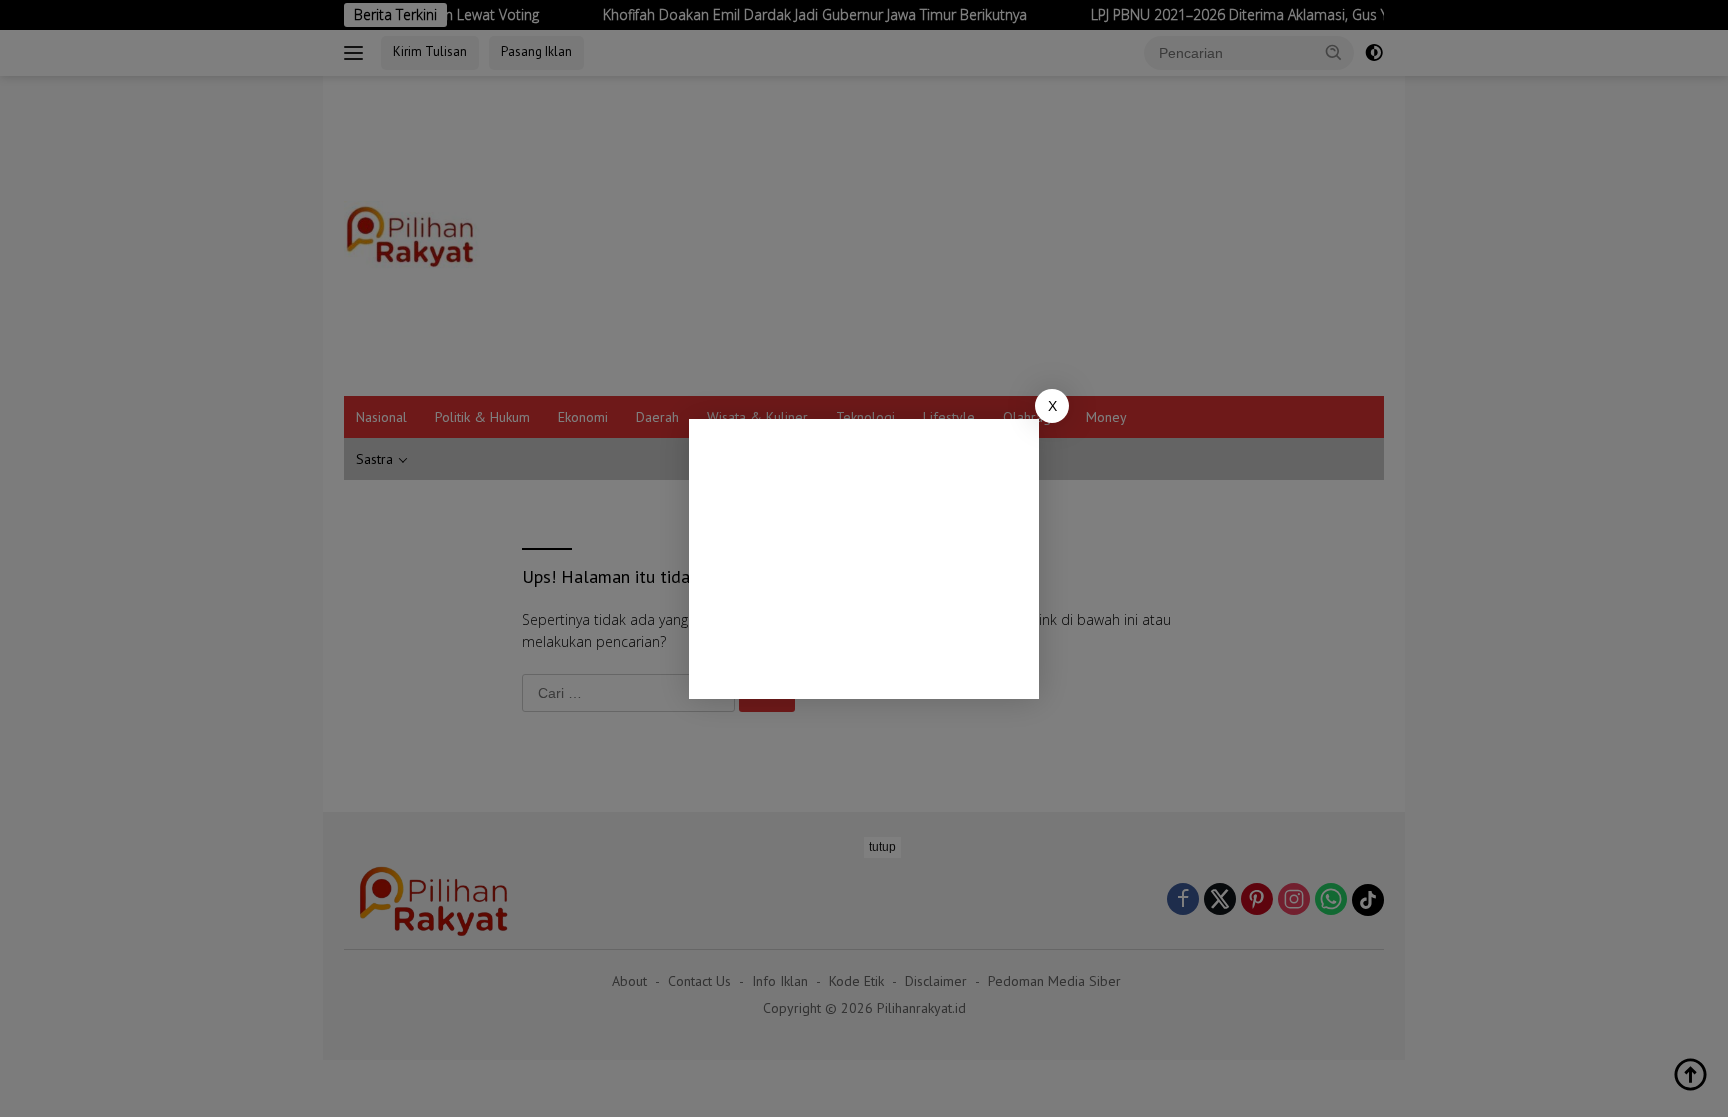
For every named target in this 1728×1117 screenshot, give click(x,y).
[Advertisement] (864, 559)
